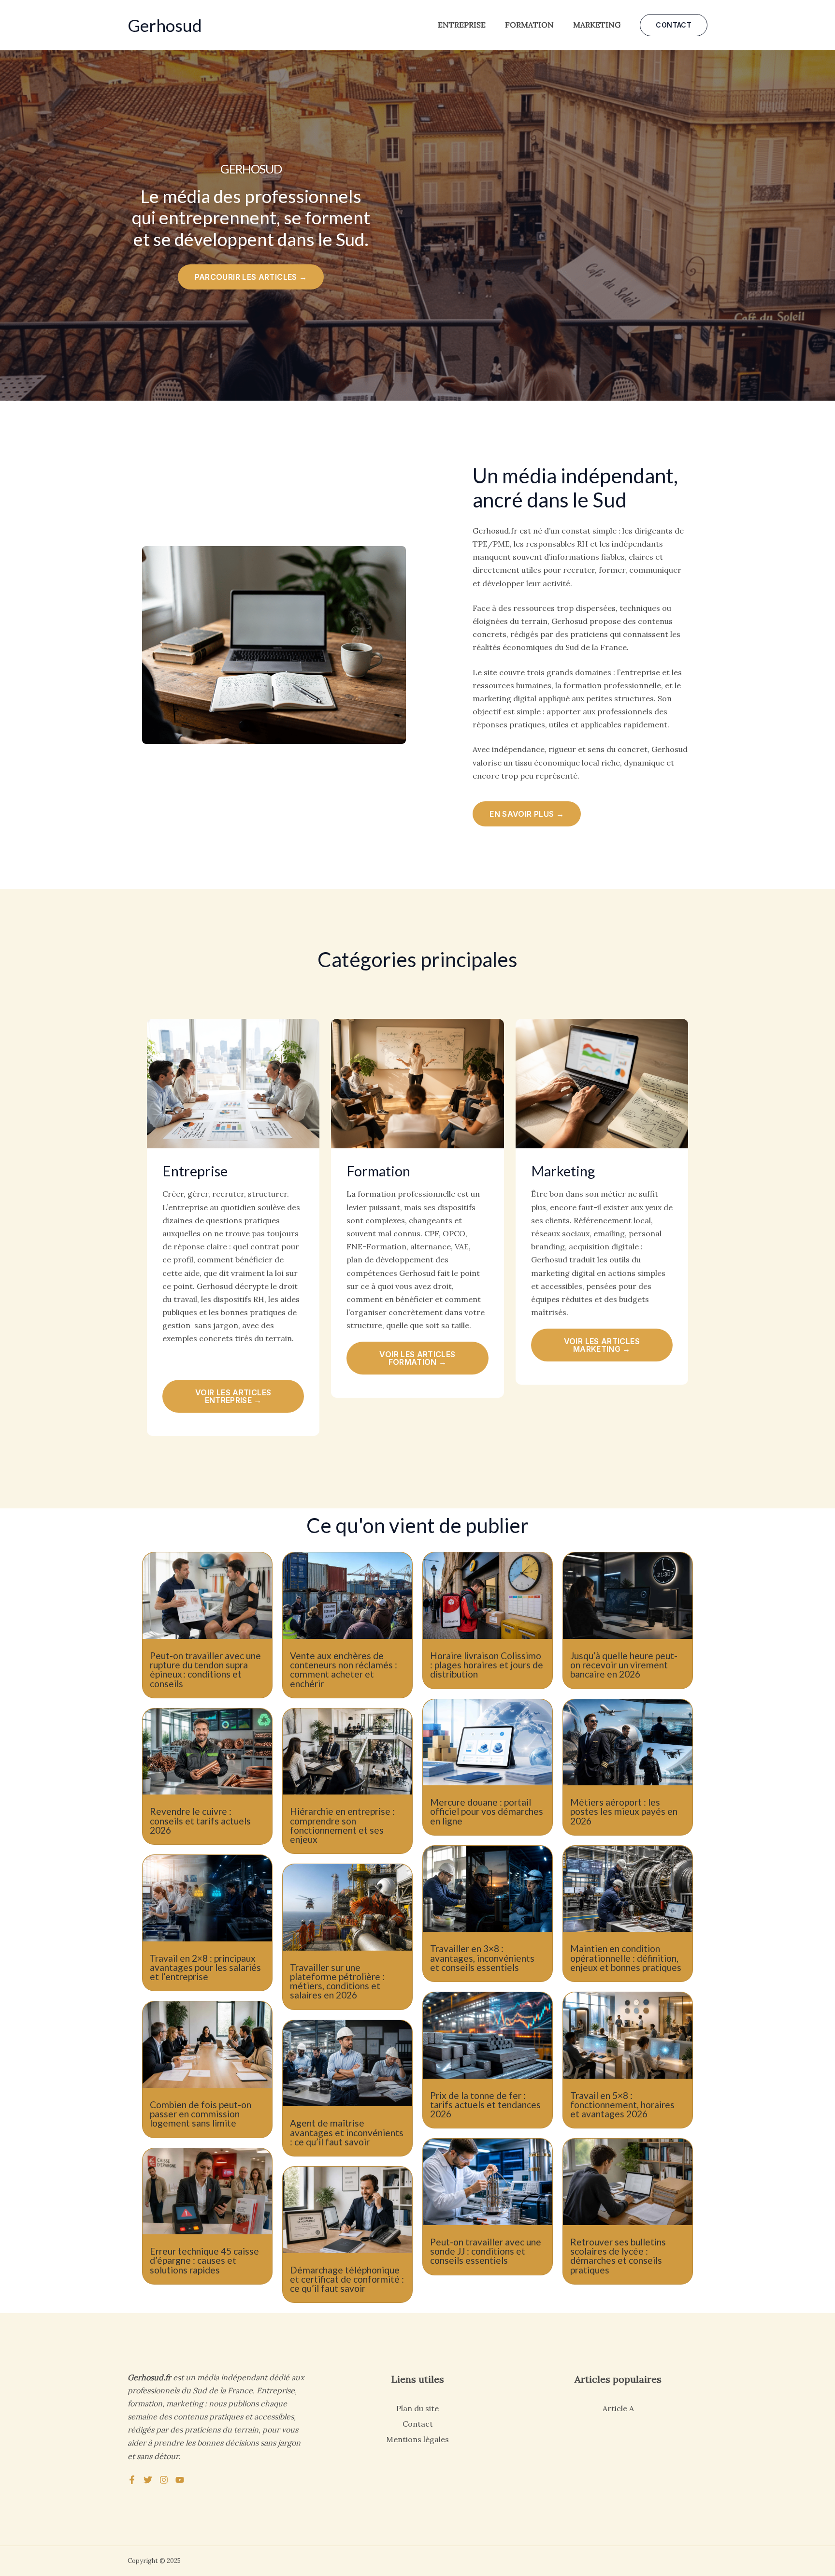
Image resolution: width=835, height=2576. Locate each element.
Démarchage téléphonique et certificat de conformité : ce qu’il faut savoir (347, 2279)
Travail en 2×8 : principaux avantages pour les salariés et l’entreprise (205, 1967)
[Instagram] (164, 2480)
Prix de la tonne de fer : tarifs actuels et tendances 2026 (485, 2105)
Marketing (597, 25)
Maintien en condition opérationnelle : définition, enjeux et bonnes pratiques (626, 1958)
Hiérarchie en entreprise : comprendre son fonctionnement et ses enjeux (342, 1825)
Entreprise (462, 25)
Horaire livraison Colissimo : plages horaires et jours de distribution (487, 1665)
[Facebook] (132, 2480)
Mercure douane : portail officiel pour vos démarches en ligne (487, 1811)
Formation (529, 25)
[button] (674, 25)
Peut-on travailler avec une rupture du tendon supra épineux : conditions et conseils (205, 1670)
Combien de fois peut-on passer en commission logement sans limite (201, 2114)
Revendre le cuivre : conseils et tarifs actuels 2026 (200, 1820)
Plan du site (417, 2408)
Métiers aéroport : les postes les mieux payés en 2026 (624, 1811)
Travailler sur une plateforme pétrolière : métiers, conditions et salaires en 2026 (337, 1981)
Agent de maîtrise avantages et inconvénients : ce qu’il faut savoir (347, 2132)
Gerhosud (165, 25)
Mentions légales (417, 2439)
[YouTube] (180, 2480)
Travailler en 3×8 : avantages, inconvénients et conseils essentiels (482, 1958)
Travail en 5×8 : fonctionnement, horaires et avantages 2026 (622, 2105)
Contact (418, 2424)
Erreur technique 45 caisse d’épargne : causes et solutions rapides (204, 2260)
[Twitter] (148, 2480)
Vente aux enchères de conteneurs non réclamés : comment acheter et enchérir (344, 1670)
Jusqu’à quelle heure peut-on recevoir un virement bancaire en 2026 (624, 1665)
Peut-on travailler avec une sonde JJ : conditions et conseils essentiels (486, 2251)
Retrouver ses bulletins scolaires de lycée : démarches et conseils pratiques (618, 2256)
